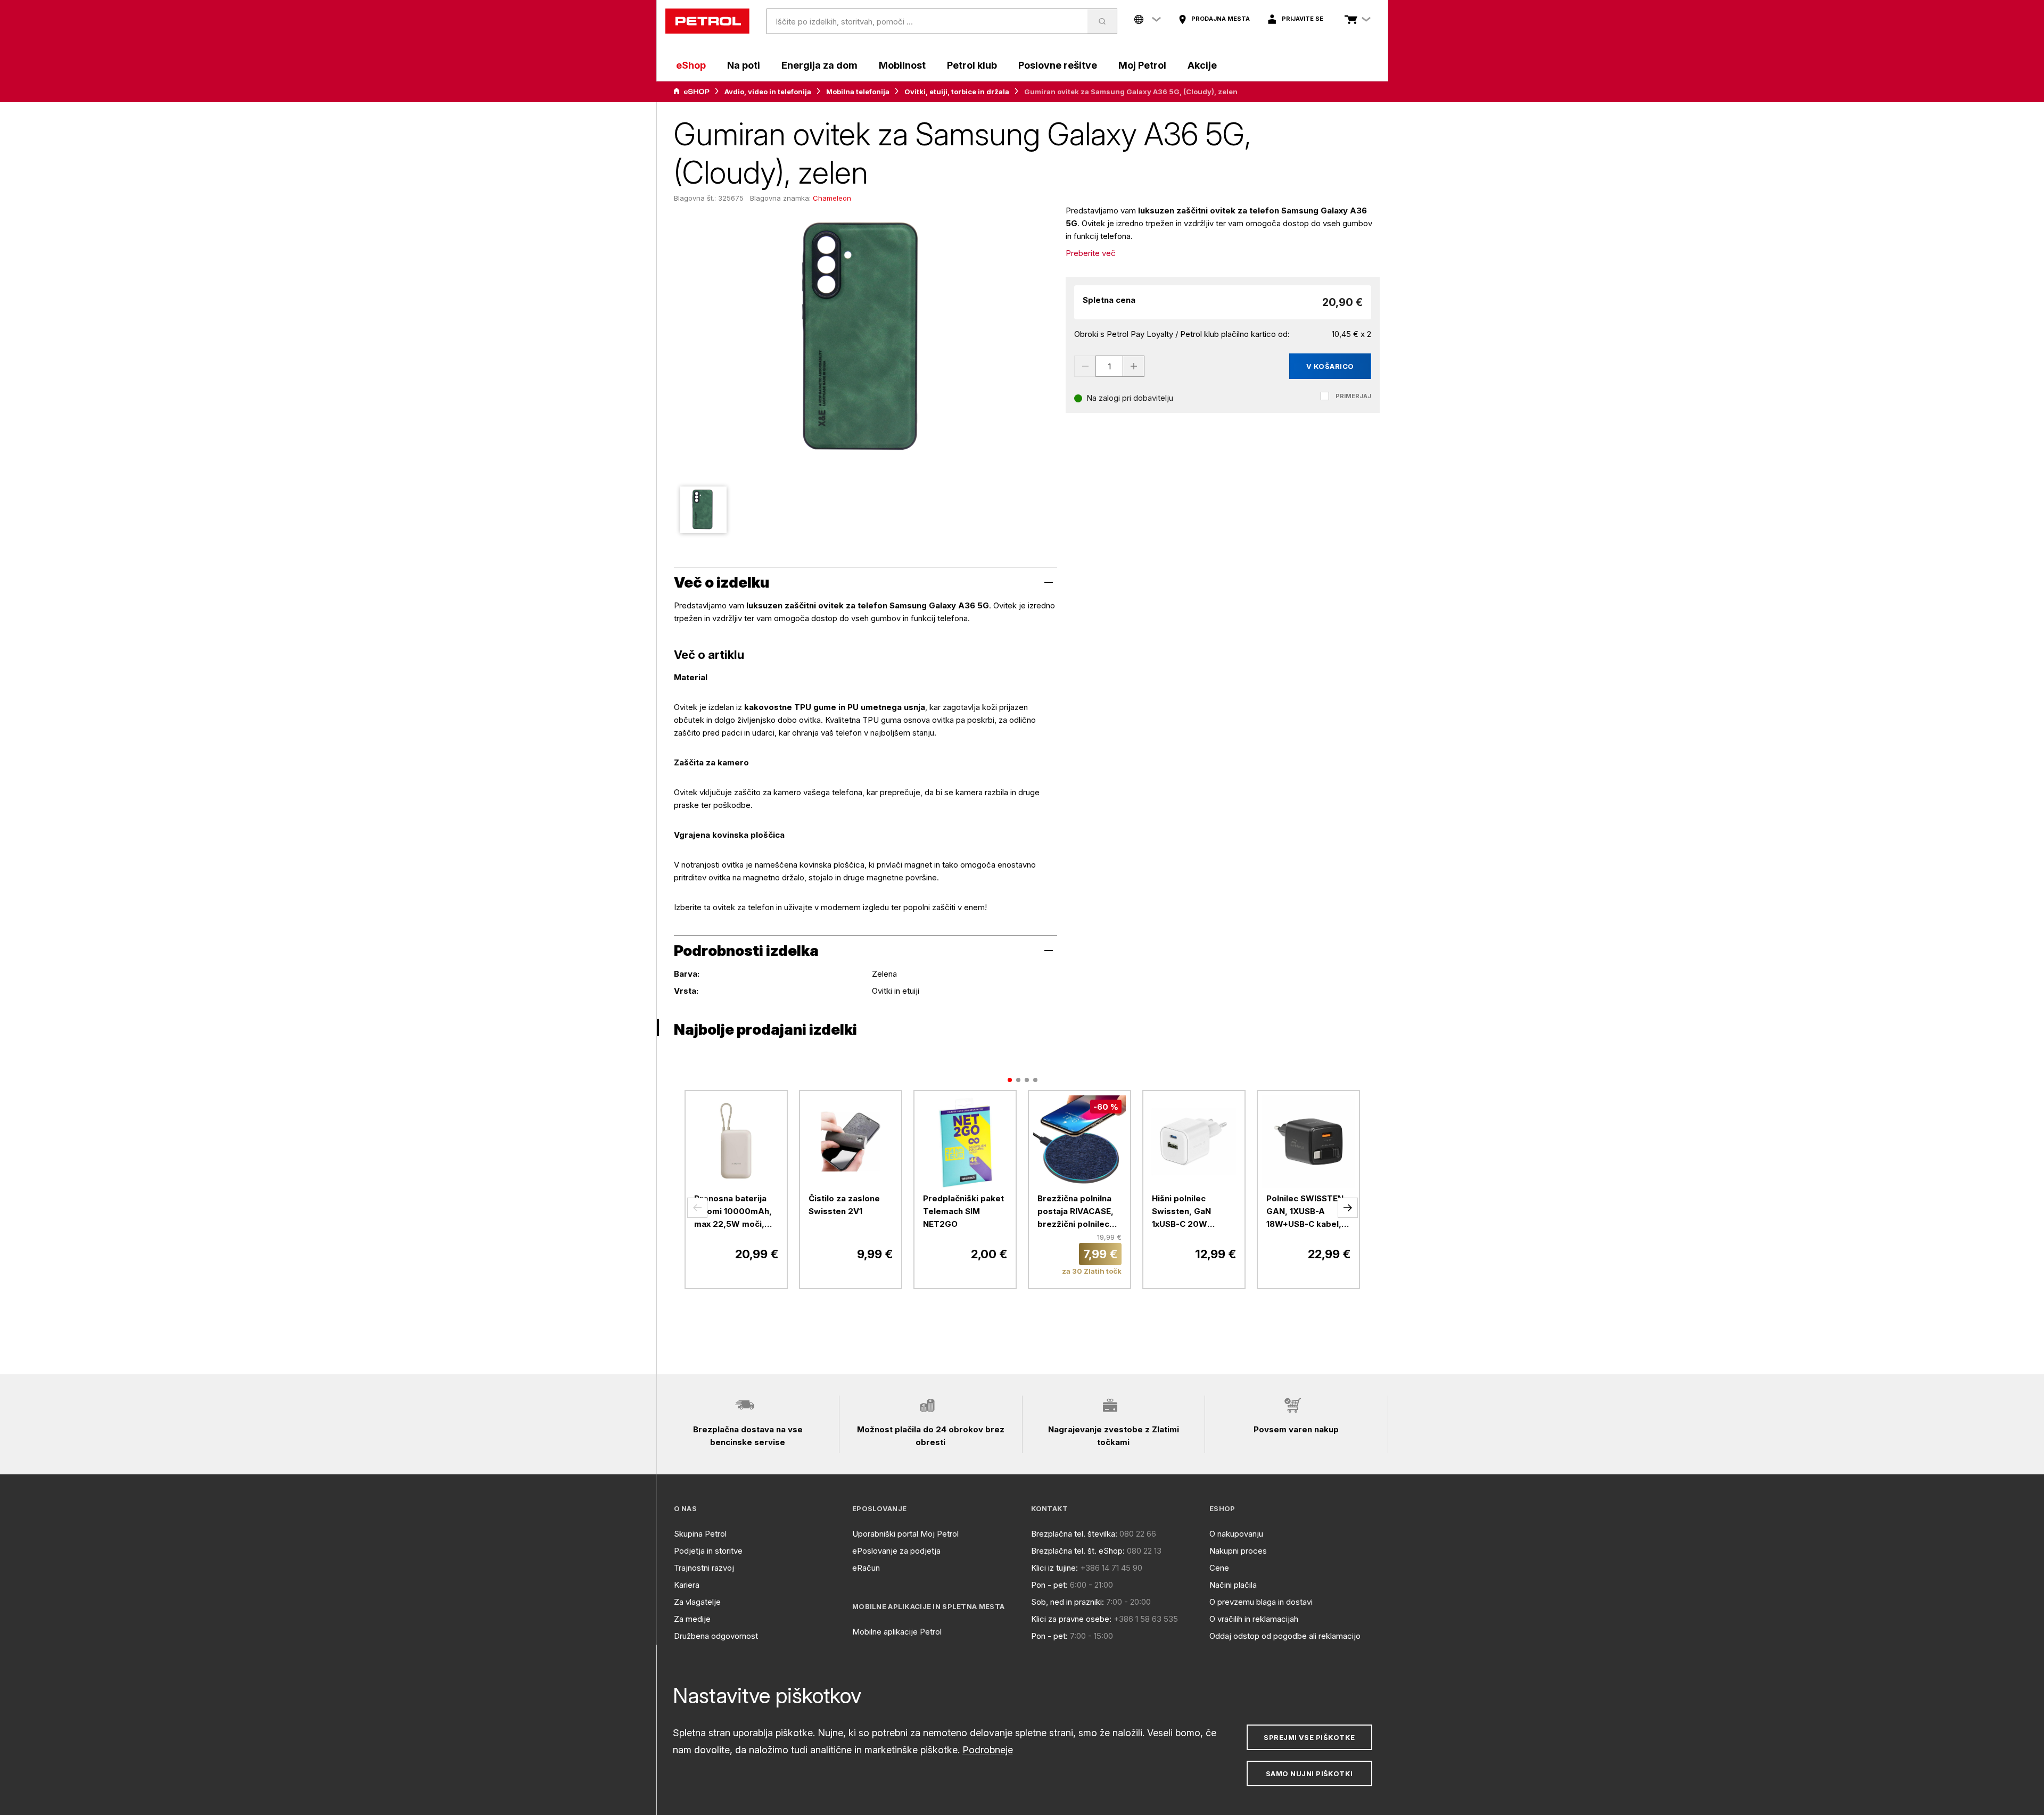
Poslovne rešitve (1058, 65)
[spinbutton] (1109, 366)
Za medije (692, 1619)
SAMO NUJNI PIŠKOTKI (1309, 1773)
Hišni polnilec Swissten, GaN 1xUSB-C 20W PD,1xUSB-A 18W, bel (1193, 1212)
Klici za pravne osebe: (1071, 1619)
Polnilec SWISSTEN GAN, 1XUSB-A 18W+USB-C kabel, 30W (1305, 1212)
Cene (1219, 1568)
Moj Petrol (1142, 65)
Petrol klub (972, 65)
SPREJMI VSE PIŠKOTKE (1309, 1737)
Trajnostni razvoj (704, 1568)
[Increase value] (1134, 366)
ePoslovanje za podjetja (896, 1551)
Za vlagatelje (697, 1602)
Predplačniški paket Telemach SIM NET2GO (963, 1211)
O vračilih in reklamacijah (1254, 1619)
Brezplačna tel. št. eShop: (1078, 1551)
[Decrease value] (1085, 366)
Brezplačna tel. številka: (1074, 1534)
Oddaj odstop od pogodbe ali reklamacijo (1285, 1636)
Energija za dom (819, 65)
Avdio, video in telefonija (768, 92)
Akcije (1202, 65)
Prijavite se (1303, 19)
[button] (697, 1208)
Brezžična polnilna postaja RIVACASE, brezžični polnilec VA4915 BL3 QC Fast (1079, 1212)
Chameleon (832, 198)
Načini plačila (1233, 1585)
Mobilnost (902, 65)
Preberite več (1091, 253)
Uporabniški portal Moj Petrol (905, 1534)
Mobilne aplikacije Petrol (897, 1632)
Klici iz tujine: (1054, 1568)
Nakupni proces (1238, 1551)
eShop (691, 65)
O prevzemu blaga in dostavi (1261, 1602)
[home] (707, 21)
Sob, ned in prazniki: (1068, 1602)
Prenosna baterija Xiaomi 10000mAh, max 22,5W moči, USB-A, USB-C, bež (733, 1212)
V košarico (1330, 366)
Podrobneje (988, 1750)
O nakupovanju (1236, 1534)
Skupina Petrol (700, 1534)
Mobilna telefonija (858, 92)
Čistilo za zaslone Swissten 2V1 (844, 1205)
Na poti (744, 65)
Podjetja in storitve (708, 1551)
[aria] (691, 92)
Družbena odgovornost (716, 1636)
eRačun (866, 1568)
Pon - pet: (1049, 1585)
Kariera (687, 1585)
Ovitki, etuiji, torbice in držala (957, 92)
